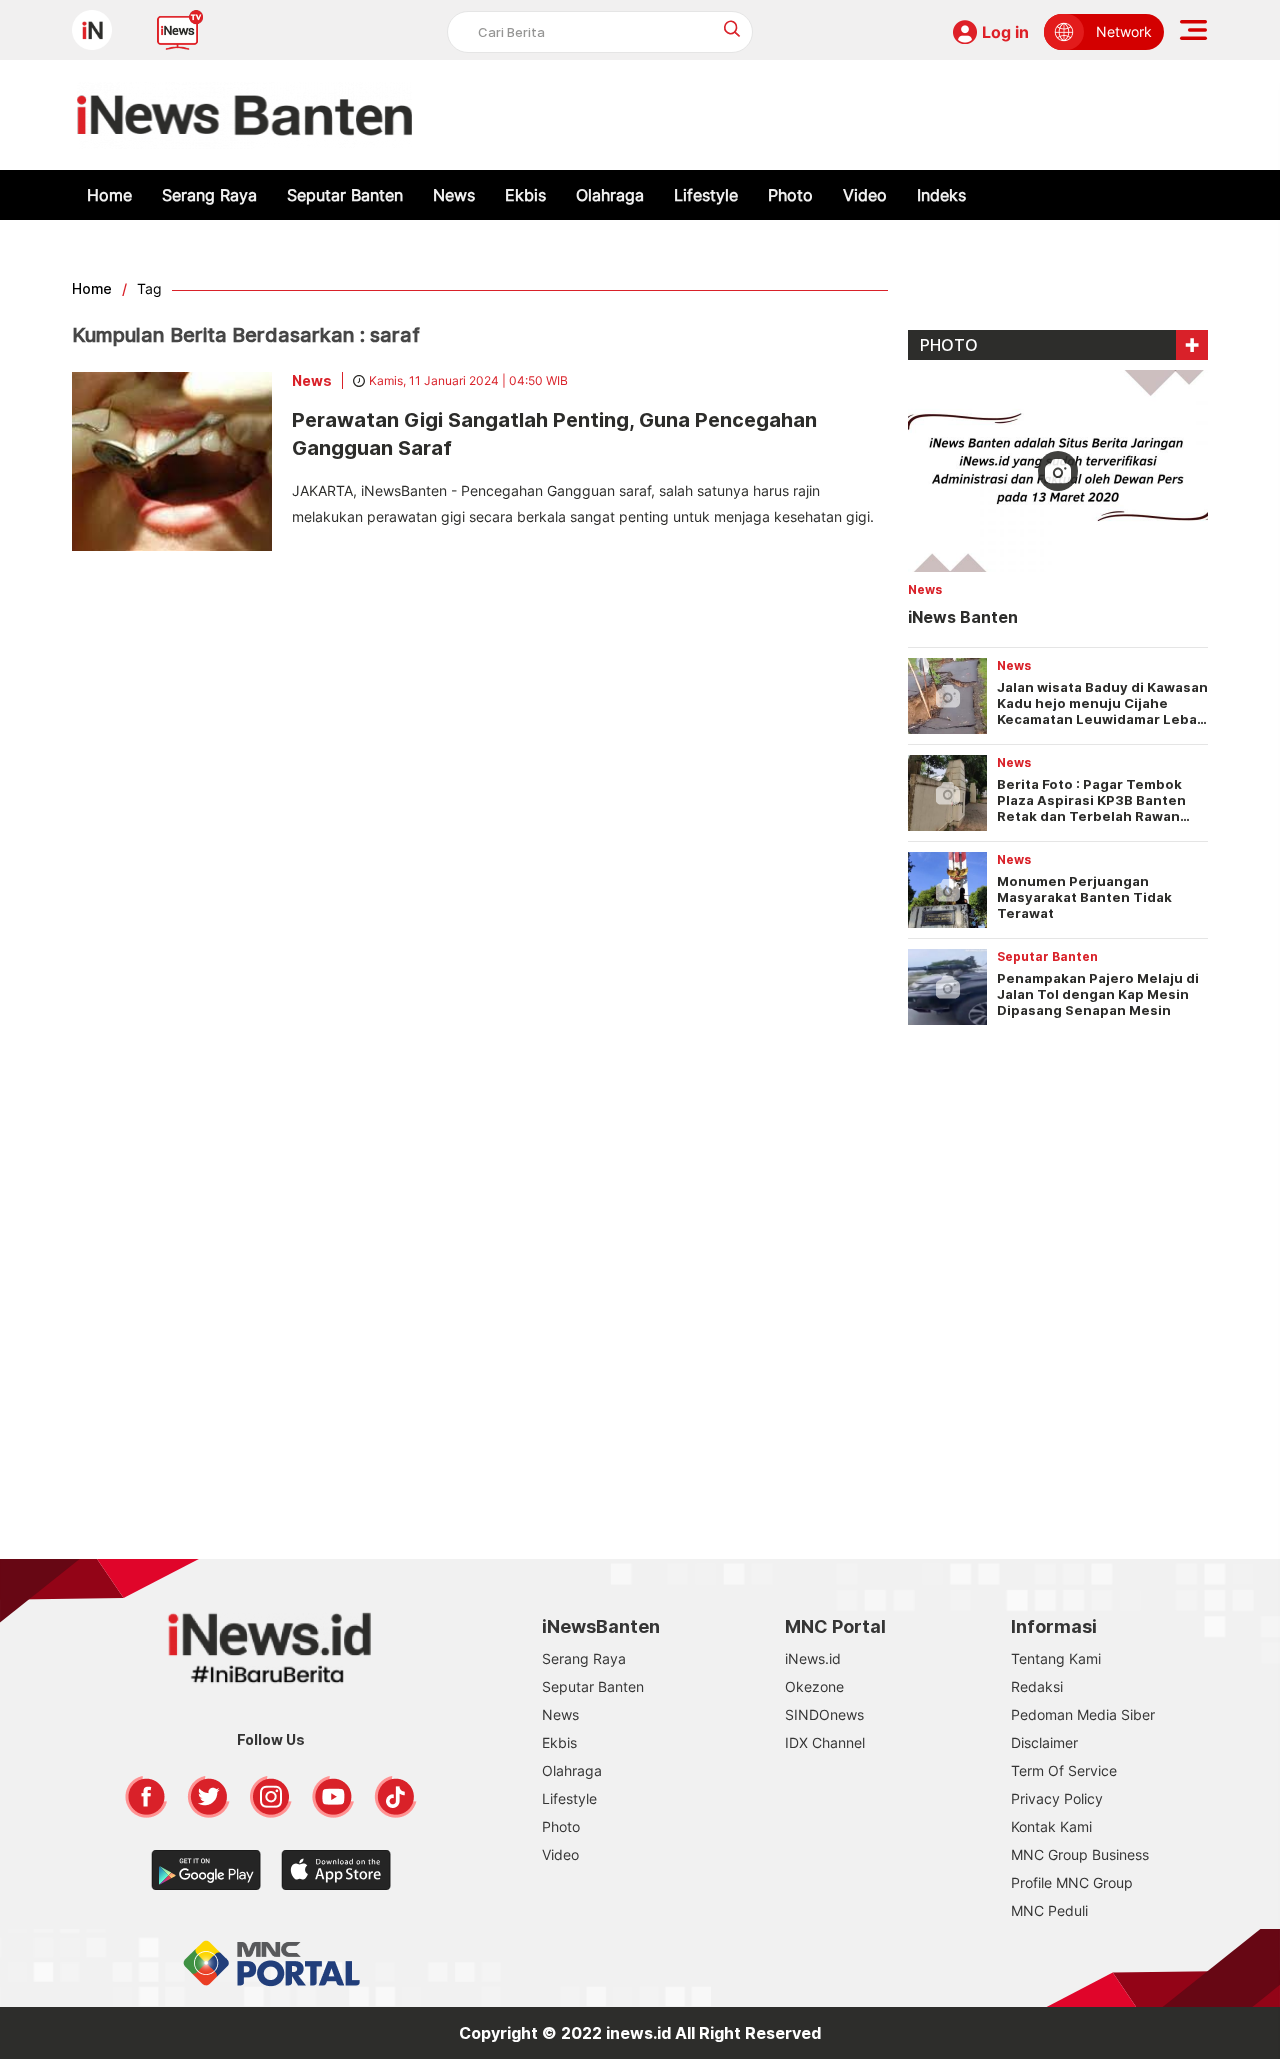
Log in (1005, 32)
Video (865, 195)
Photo (790, 195)
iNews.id (813, 1658)
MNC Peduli (1049, 1910)
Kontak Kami (1051, 1826)
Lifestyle (706, 195)
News (454, 195)
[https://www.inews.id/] (244, 115)
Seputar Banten (345, 195)
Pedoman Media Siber (1083, 1714)
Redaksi (1037, 1686)
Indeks (941, 195)
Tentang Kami (1056, 1658)
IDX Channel (825, 1742)
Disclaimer (1044, 1742)
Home (109, 195)
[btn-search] (732, 28)
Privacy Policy (1057, 1798)
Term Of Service (1064, 1770)
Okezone (814, 1686)
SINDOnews (824, 1714)
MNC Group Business (1080, 1854)
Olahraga (610, 195)
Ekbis (525, 195)
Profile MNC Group (1072, 1882)
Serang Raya (209, 195)
